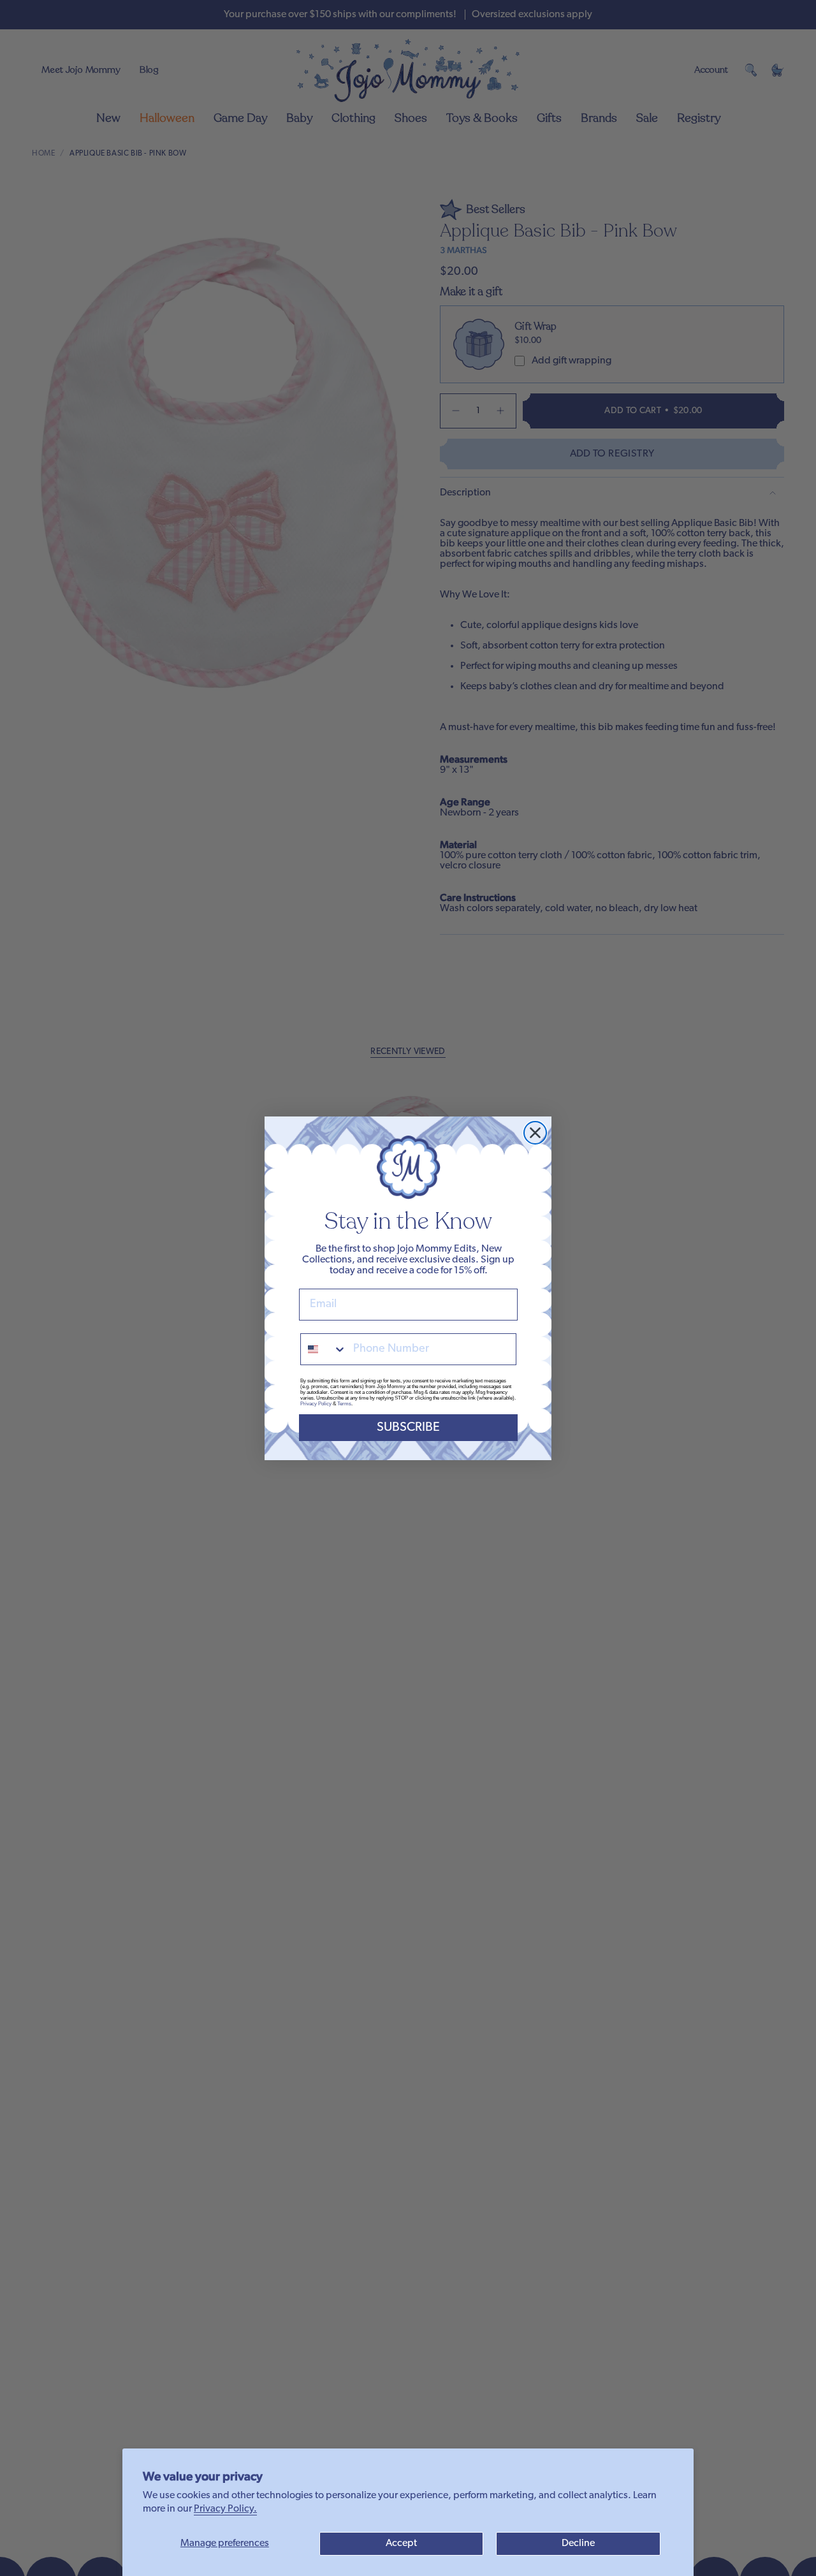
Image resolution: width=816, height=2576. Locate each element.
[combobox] (324, 1349)
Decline (578, 2543)
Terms (344, 1404)
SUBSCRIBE (408, 1428)
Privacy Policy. (225, 2509)
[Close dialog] (535, 1133)
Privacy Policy (316, 1404)
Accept (401, 2543)
